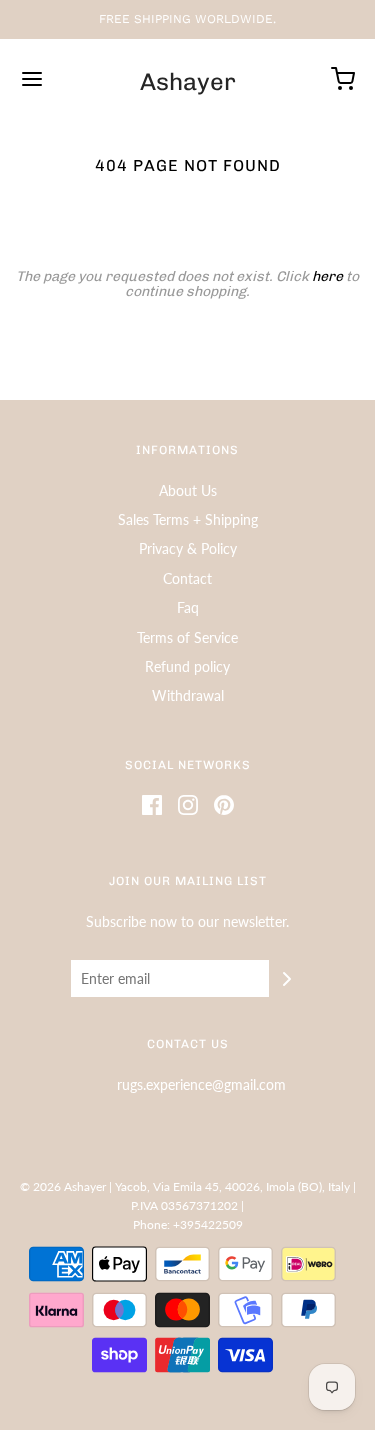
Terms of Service (187, 637)
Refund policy (187, 666)
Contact (187, 578)
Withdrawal (188, 695)
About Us (188, 490)
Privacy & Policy (188, 548)
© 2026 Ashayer (63, 1186)
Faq (188, 607)
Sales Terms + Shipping (188, 519)
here (327, 276)
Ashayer (188, 82)
